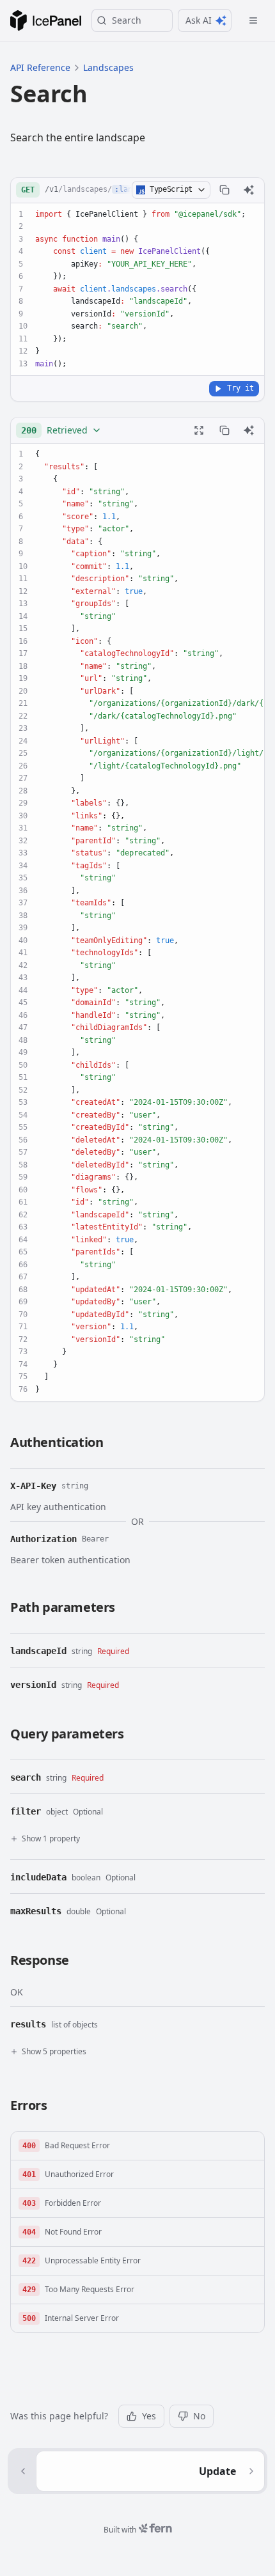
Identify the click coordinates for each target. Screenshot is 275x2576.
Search (127, 20)
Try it (240, 388)
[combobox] (61, 430)
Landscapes (108, 67)
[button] (137, 2146)
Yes (149, 2416)
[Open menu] (253, 20)
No (199, 2416)
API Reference (40, 67)
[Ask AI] (249, 190)
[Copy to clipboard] (224, 190)
